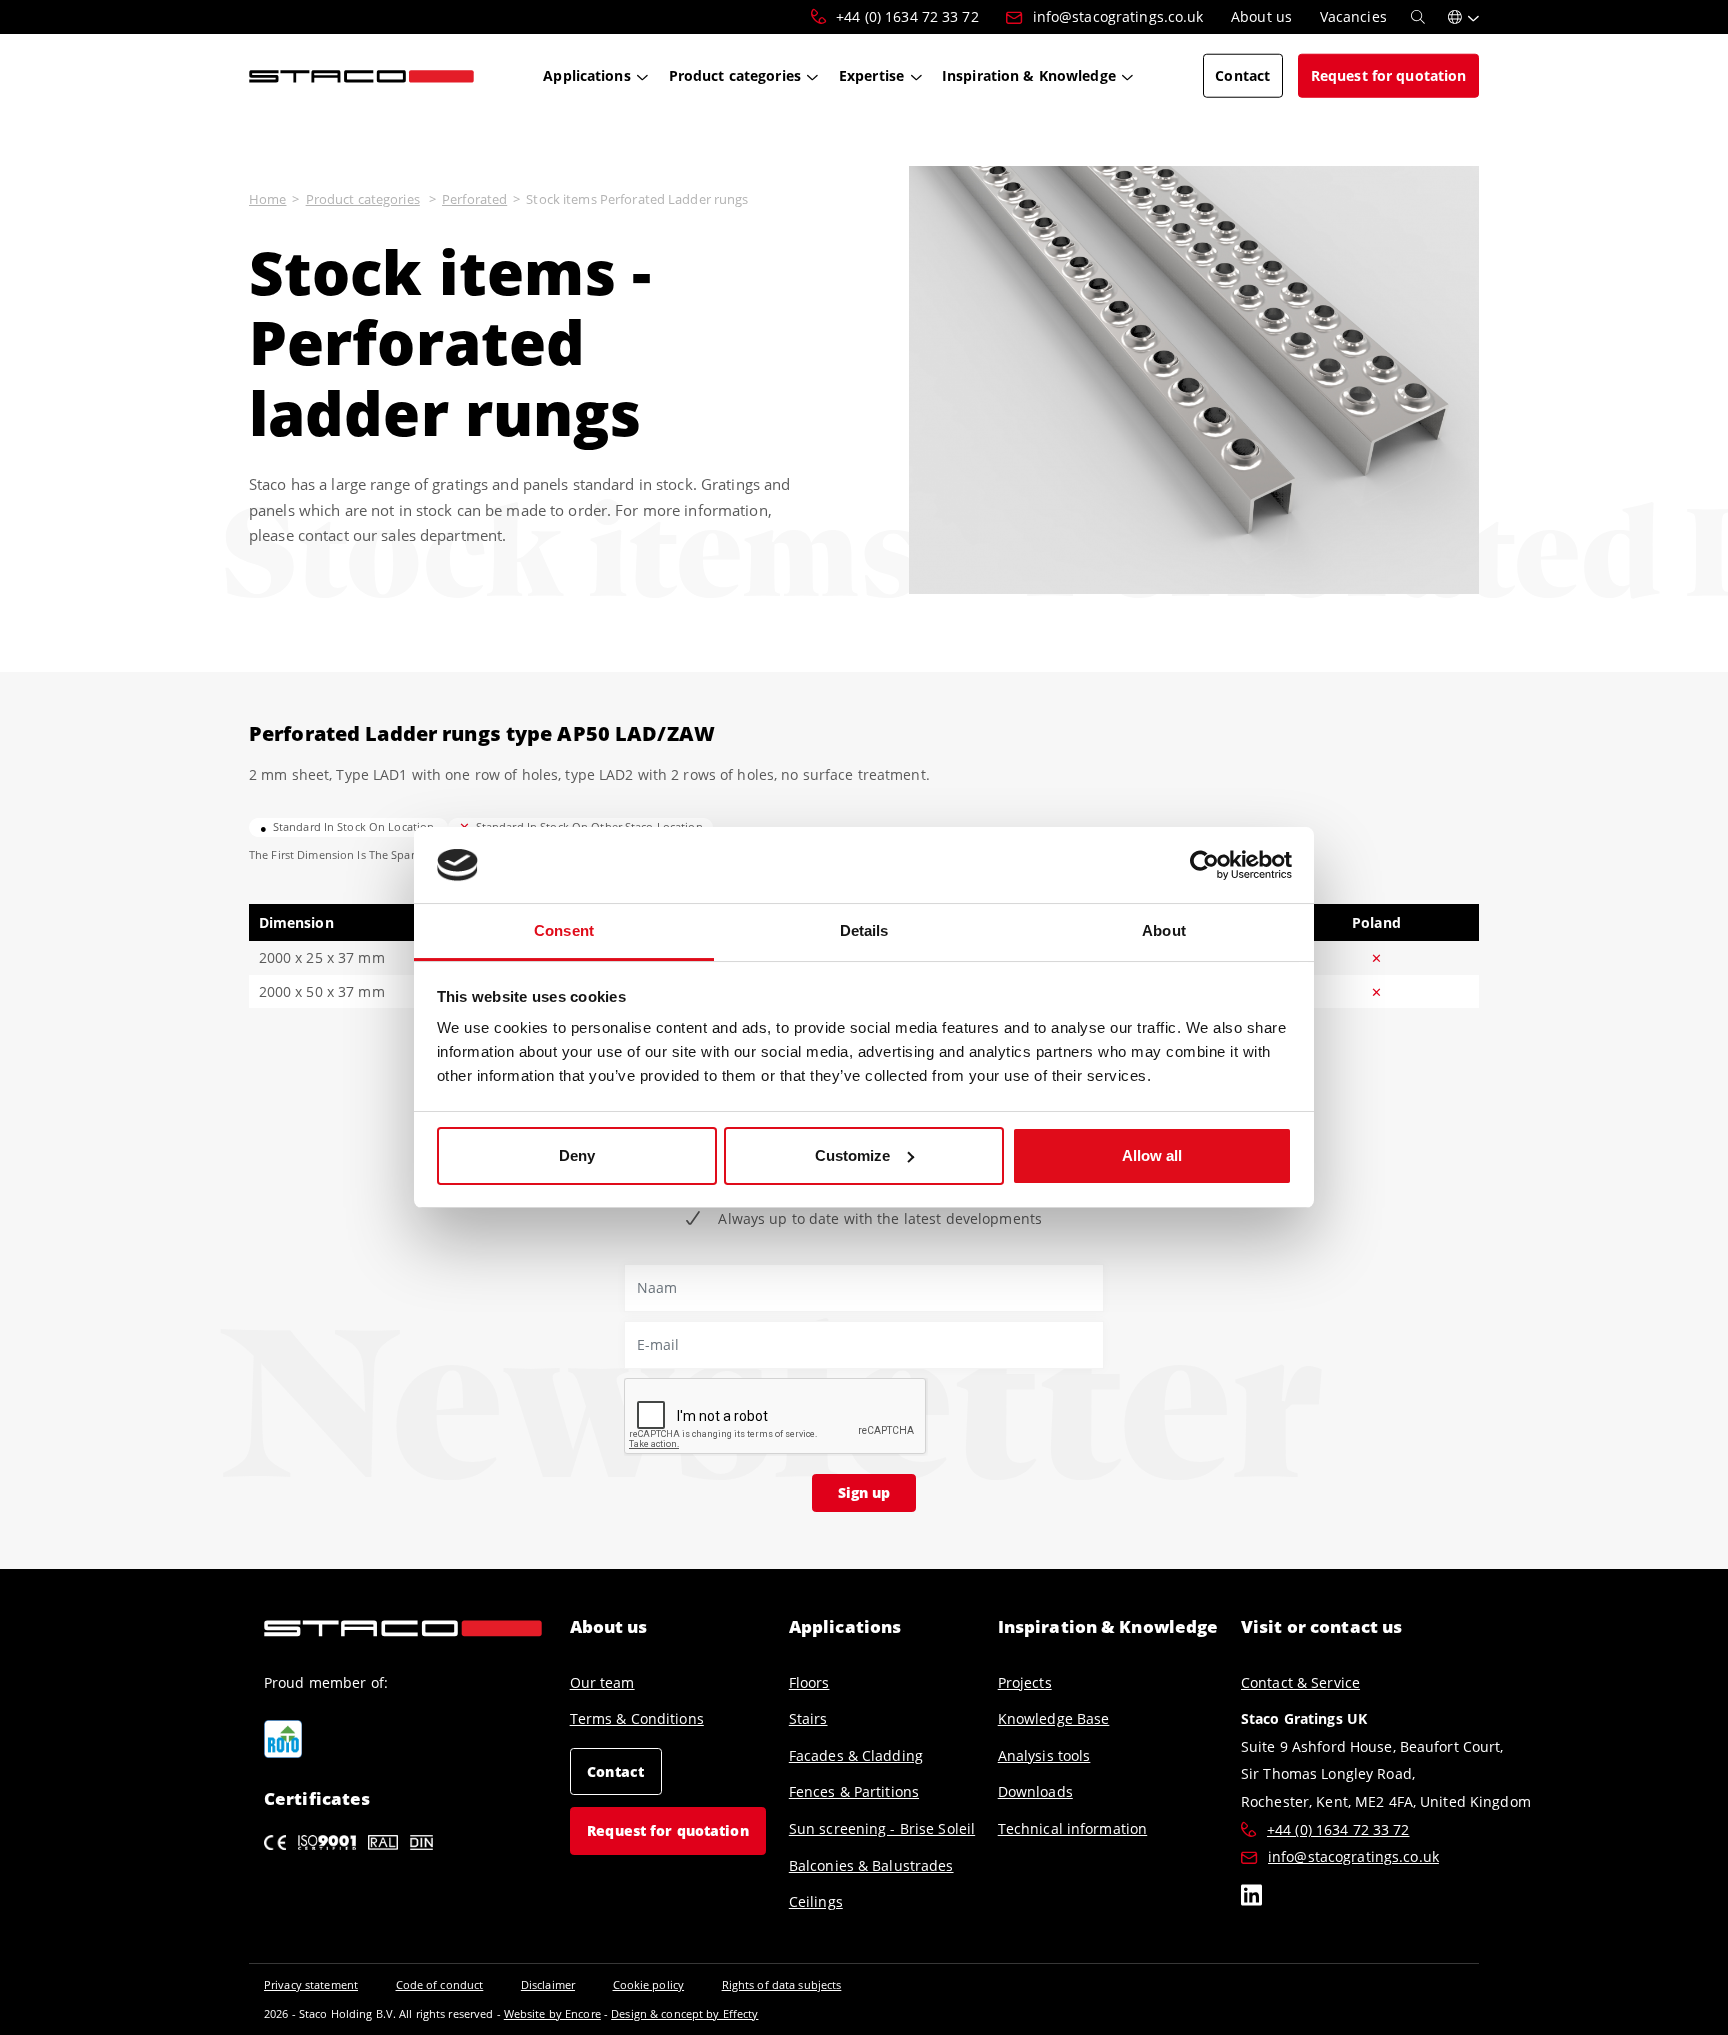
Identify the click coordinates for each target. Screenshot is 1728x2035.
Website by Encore (552, 2013)
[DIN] (421, 1841)
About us (609, 1626)
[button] (1463, 17)
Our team (602, 1682)
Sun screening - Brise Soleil (882, 1828)
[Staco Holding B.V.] (361, 75)
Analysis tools (1044, 1755)
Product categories (363, 199)
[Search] (1418, 17)
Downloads (1035, 1791)
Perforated (474, 199)
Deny (577, 1155)
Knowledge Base (1054, 1718)
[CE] (275, 1841)
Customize (852, 1155)
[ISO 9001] (327, 1841)
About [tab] (1164, 930)
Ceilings (816, 1901)
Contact (615, 1771)
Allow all (1152, 1155)
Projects (1025, 1682)
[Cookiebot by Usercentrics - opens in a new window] (1204, 865)
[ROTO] (283, 1739)
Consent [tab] (564, 930)
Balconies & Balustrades (871, 1865)
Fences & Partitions (854, 1791)
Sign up (864, 1492)
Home (267, 199)
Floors (809, 1682)
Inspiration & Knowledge (1108, 1626)
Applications (845, 1626)
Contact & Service (1300, 1682)
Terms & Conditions (637, 1718)
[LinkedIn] (1251, 1898)
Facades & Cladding (856, 1755)
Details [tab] (864, 930)
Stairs (808, 1718)
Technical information (1073, 1828)
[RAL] (383, 1841)
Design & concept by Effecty (684, 2013)
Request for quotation (668, 1830)
